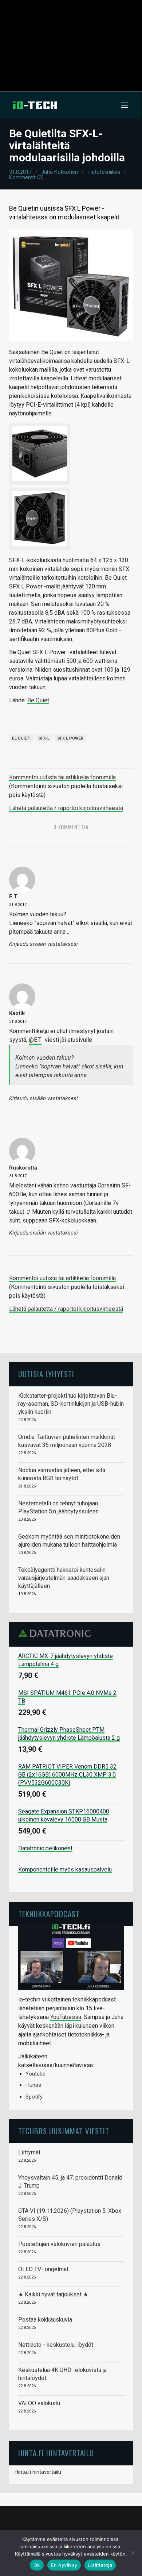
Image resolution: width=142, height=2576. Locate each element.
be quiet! (21, 738)
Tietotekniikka (104, 172)
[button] (125, 105)
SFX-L (44, 738)
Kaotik (17, 1013)
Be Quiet (38, 700)
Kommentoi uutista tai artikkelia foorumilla (62, 777)
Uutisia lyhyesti (46, 1374)
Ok (37, 2565)
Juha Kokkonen (60, 172)
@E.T (35, 1040)
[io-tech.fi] (35, 105)
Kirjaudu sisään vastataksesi (44, 944)
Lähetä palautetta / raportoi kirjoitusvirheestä (66, 808)
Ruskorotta (23, 1168)
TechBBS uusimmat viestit (64, 2131)
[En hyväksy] (133, 2553)
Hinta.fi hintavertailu (38, 2472)
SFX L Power (70, 738)
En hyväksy (64, 2565)
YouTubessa (66, 2017)
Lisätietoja (100, 2565)
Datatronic (57, 1633)
